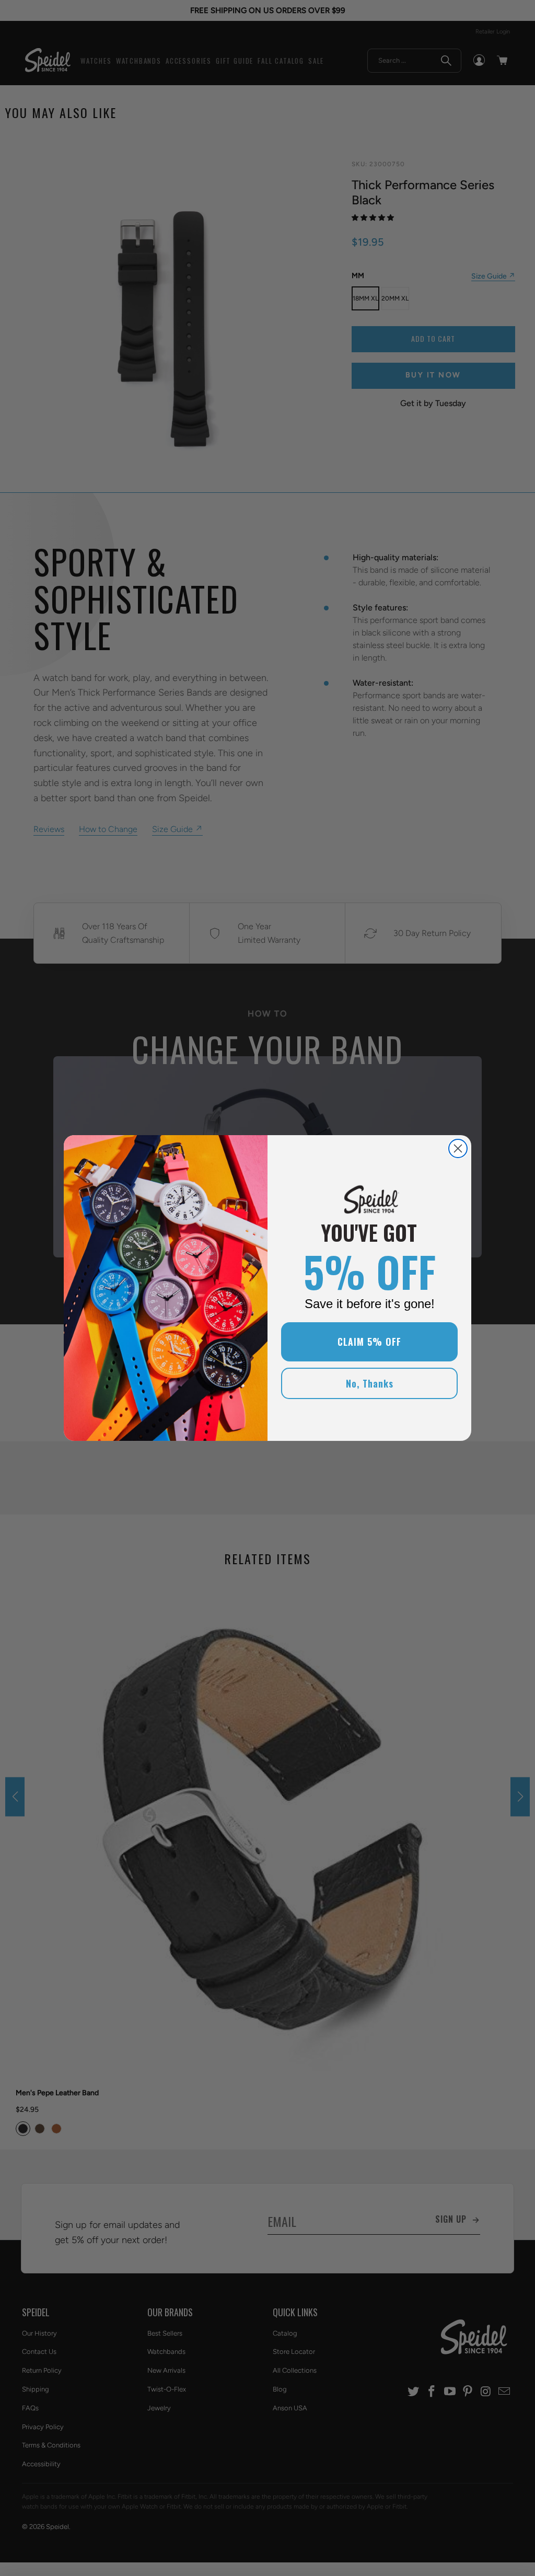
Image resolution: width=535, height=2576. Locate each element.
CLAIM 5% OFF (369, 1342)
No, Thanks (370, 1383)
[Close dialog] (458, 1148)
